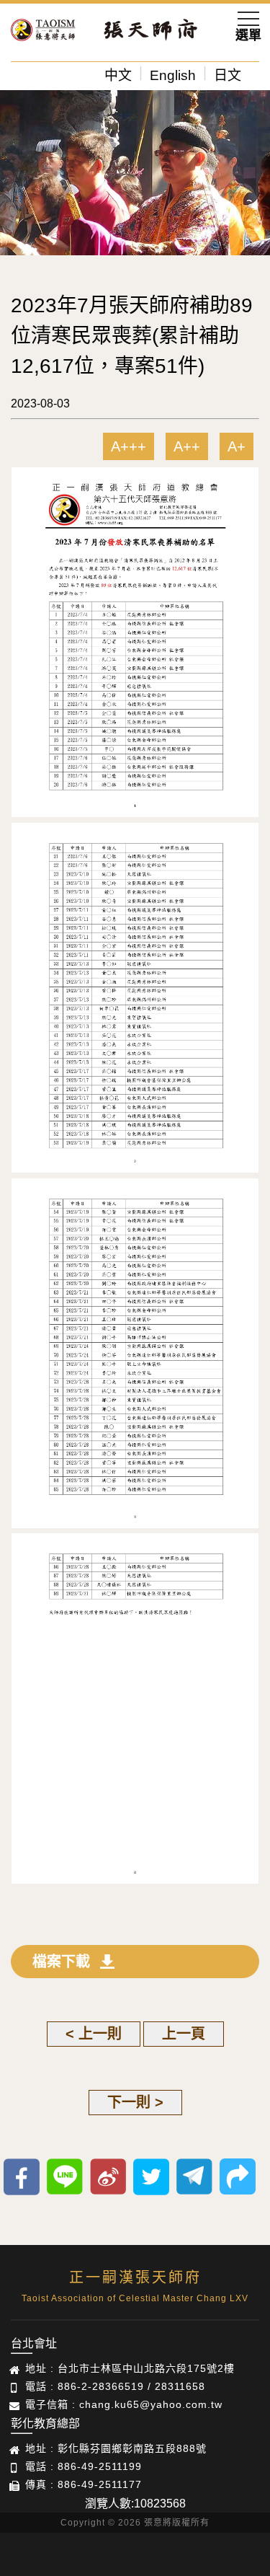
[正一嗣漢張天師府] (43, 32)
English (173, 75)
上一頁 (184, 2034)
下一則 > (135, 2102)
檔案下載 (61, 1962)
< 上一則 (94, 2034)
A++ (187, 446)
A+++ (129, 446)
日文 (228, 75)
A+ (237, 446)
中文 (118, 75)
